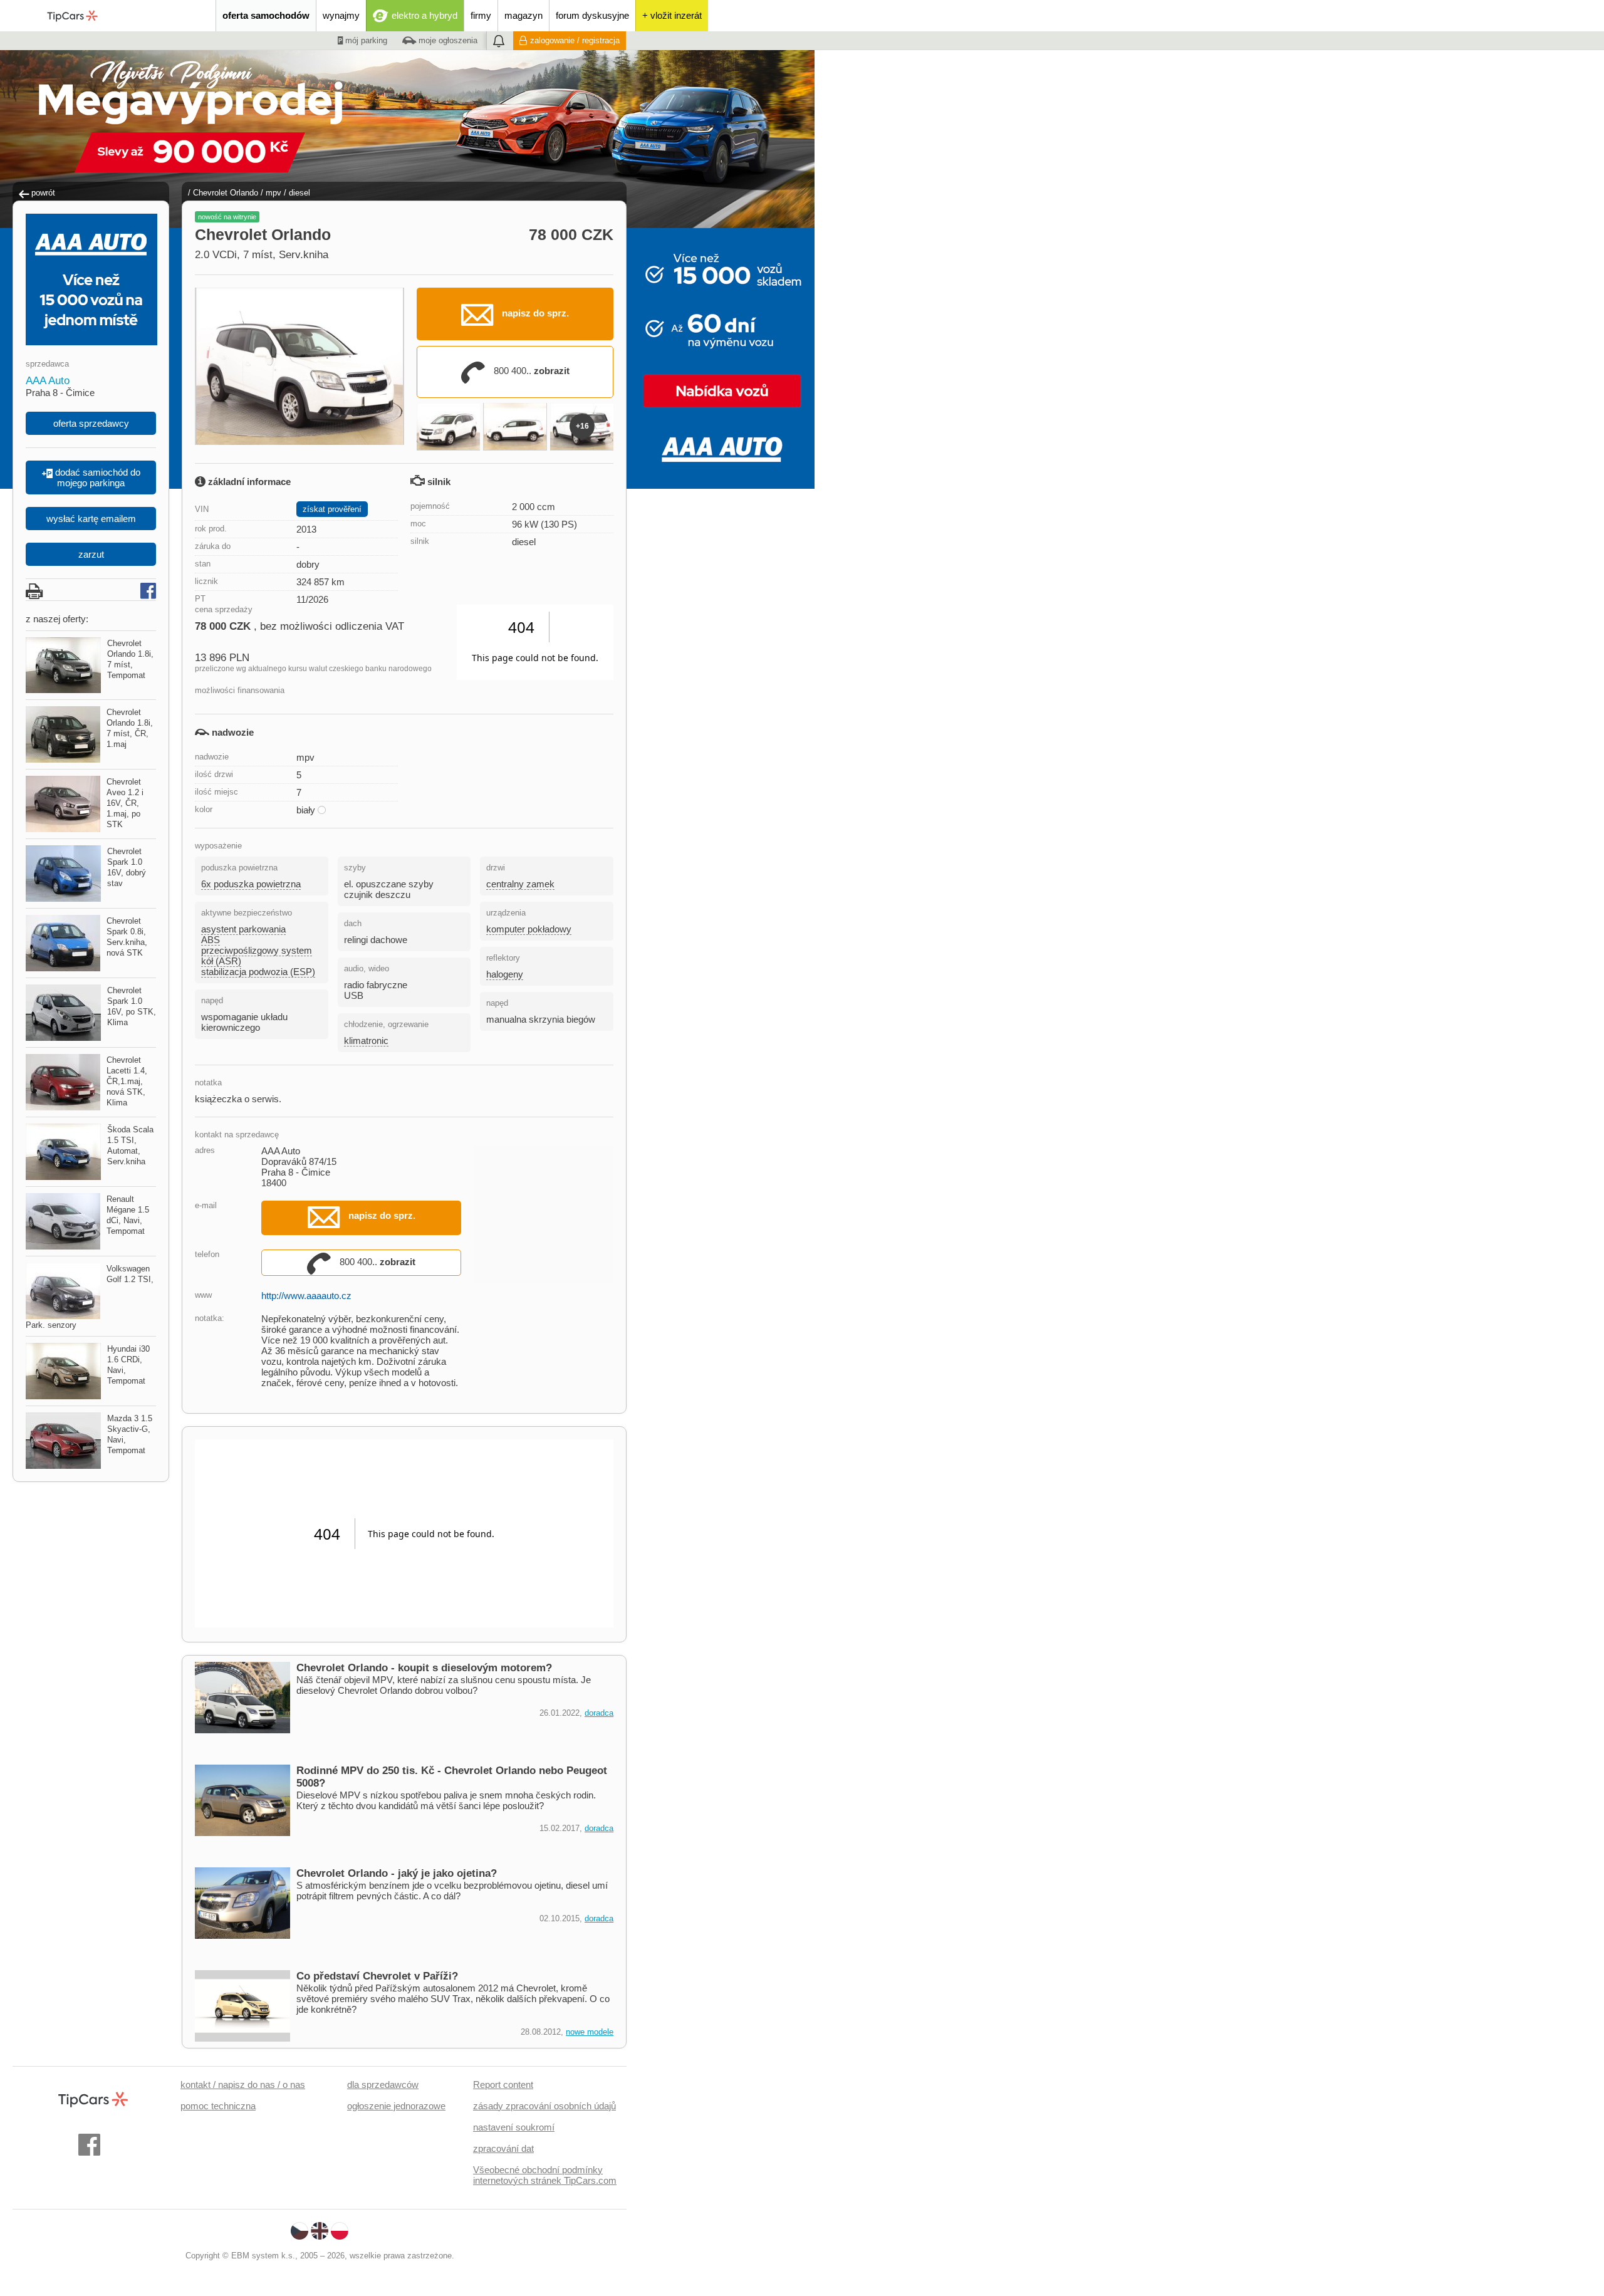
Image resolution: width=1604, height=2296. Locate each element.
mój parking (365, 40)
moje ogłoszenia (447, 40)
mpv (273, 193)
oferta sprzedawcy (91, 423)
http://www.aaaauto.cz (306, 1296)
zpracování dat (503, 2148)
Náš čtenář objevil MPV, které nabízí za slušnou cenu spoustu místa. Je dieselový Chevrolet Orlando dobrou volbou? (444, 1685)
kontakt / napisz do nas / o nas (243, 2085)
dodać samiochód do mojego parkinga (96, 477)
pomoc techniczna (218, 2106)
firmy (481, 15)
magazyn (523, 15)
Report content (503, 2085)
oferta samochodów (266, 15)
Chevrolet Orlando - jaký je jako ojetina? (397, 1873)
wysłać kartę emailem (91, 519)
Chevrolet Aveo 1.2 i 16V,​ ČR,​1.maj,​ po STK (125, 803)
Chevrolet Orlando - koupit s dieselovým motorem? (424, 1668)
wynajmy (341, 15)
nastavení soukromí (514, 2127)
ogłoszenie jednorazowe (396, 2106)
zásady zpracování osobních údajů (544, 2106)
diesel (299, 193)
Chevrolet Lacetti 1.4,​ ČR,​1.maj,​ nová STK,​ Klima (127, 1081)
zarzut (91, 554)
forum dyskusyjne (592, 15)
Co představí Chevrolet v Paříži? (377, 1976)
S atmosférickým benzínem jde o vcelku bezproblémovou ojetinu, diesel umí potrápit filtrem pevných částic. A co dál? (452, 1891)
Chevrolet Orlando (226, 193)
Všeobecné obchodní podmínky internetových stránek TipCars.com (545, 2175)
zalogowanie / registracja (575, 40)
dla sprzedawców (383, 2085)
